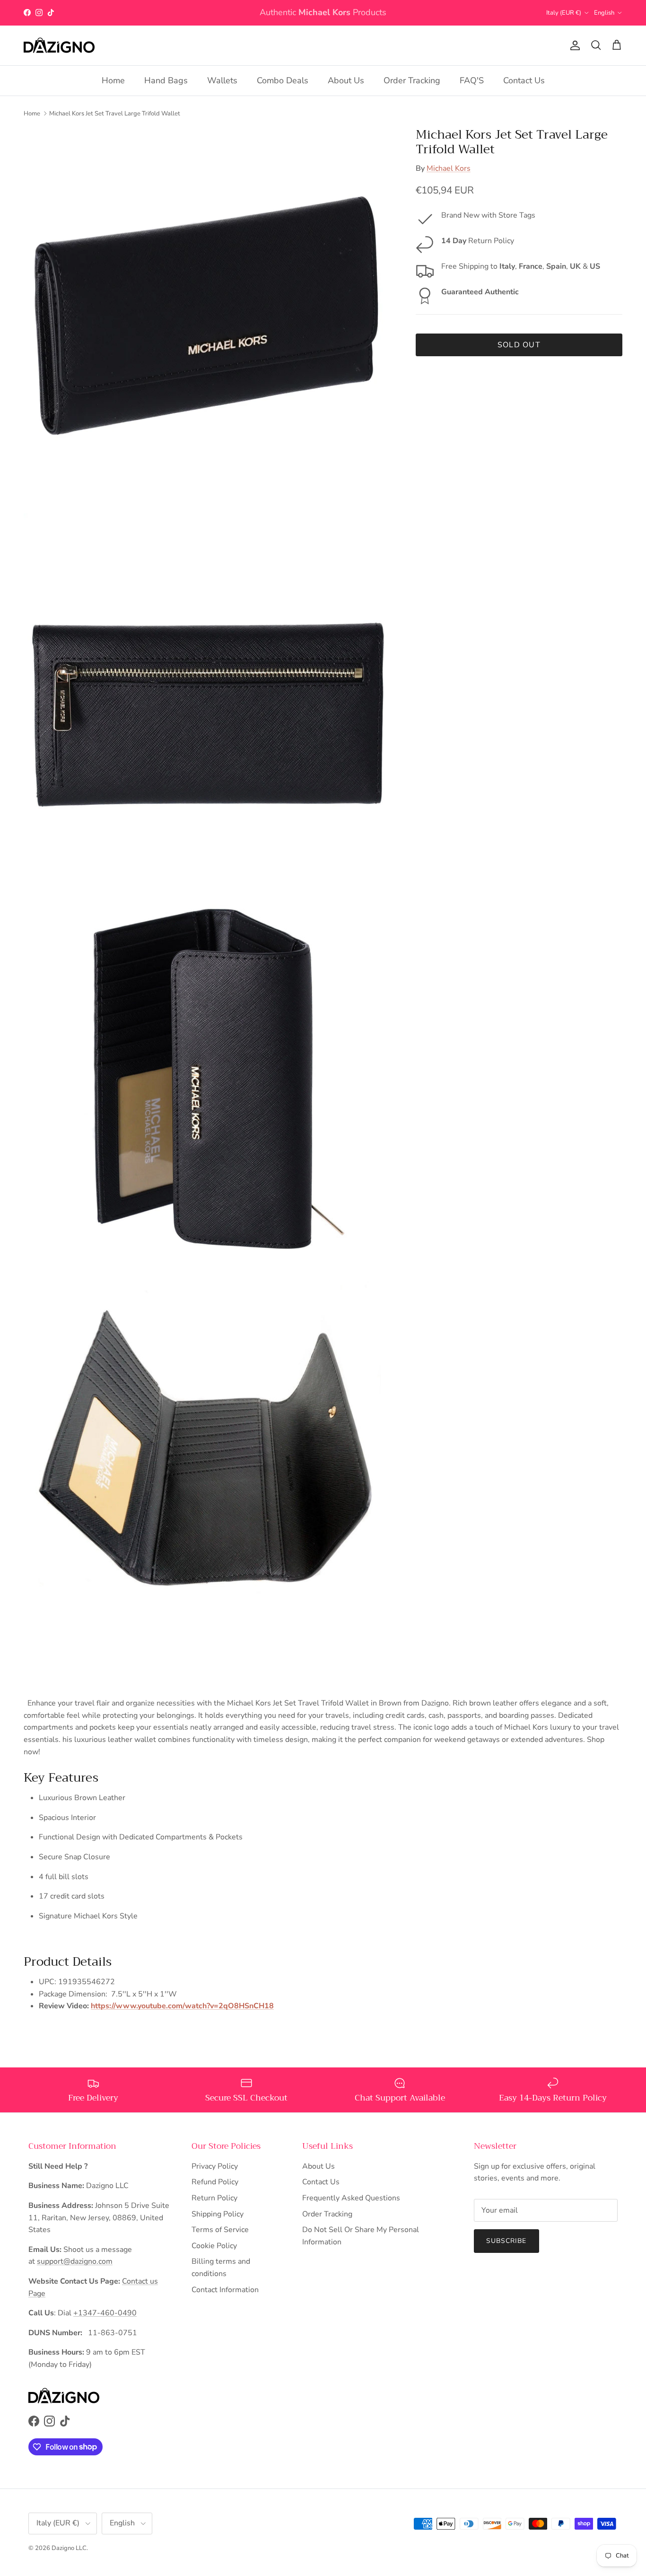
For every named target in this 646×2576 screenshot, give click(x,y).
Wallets (222, 80)
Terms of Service (220, 2230)
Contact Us (524, 80)
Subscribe (506, 2241)
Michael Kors (449, 168)
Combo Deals (283, 80)
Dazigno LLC (69, 2548)
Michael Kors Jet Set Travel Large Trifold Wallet (115, 113)
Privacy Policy (215, 2166)
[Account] (573, 45)
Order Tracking (412, 80)
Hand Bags (166, 80)
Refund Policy (215, 2182)
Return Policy (214, 2198)
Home (113, 80)
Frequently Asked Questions (351, 2198)
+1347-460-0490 (105, 2313)
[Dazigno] (59, 45)
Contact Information (225, 2290)
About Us (346, 80)
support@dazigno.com (75, 2261)
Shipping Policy (218, 2214)
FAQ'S (472, 80)
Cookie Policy (214, 2246)
